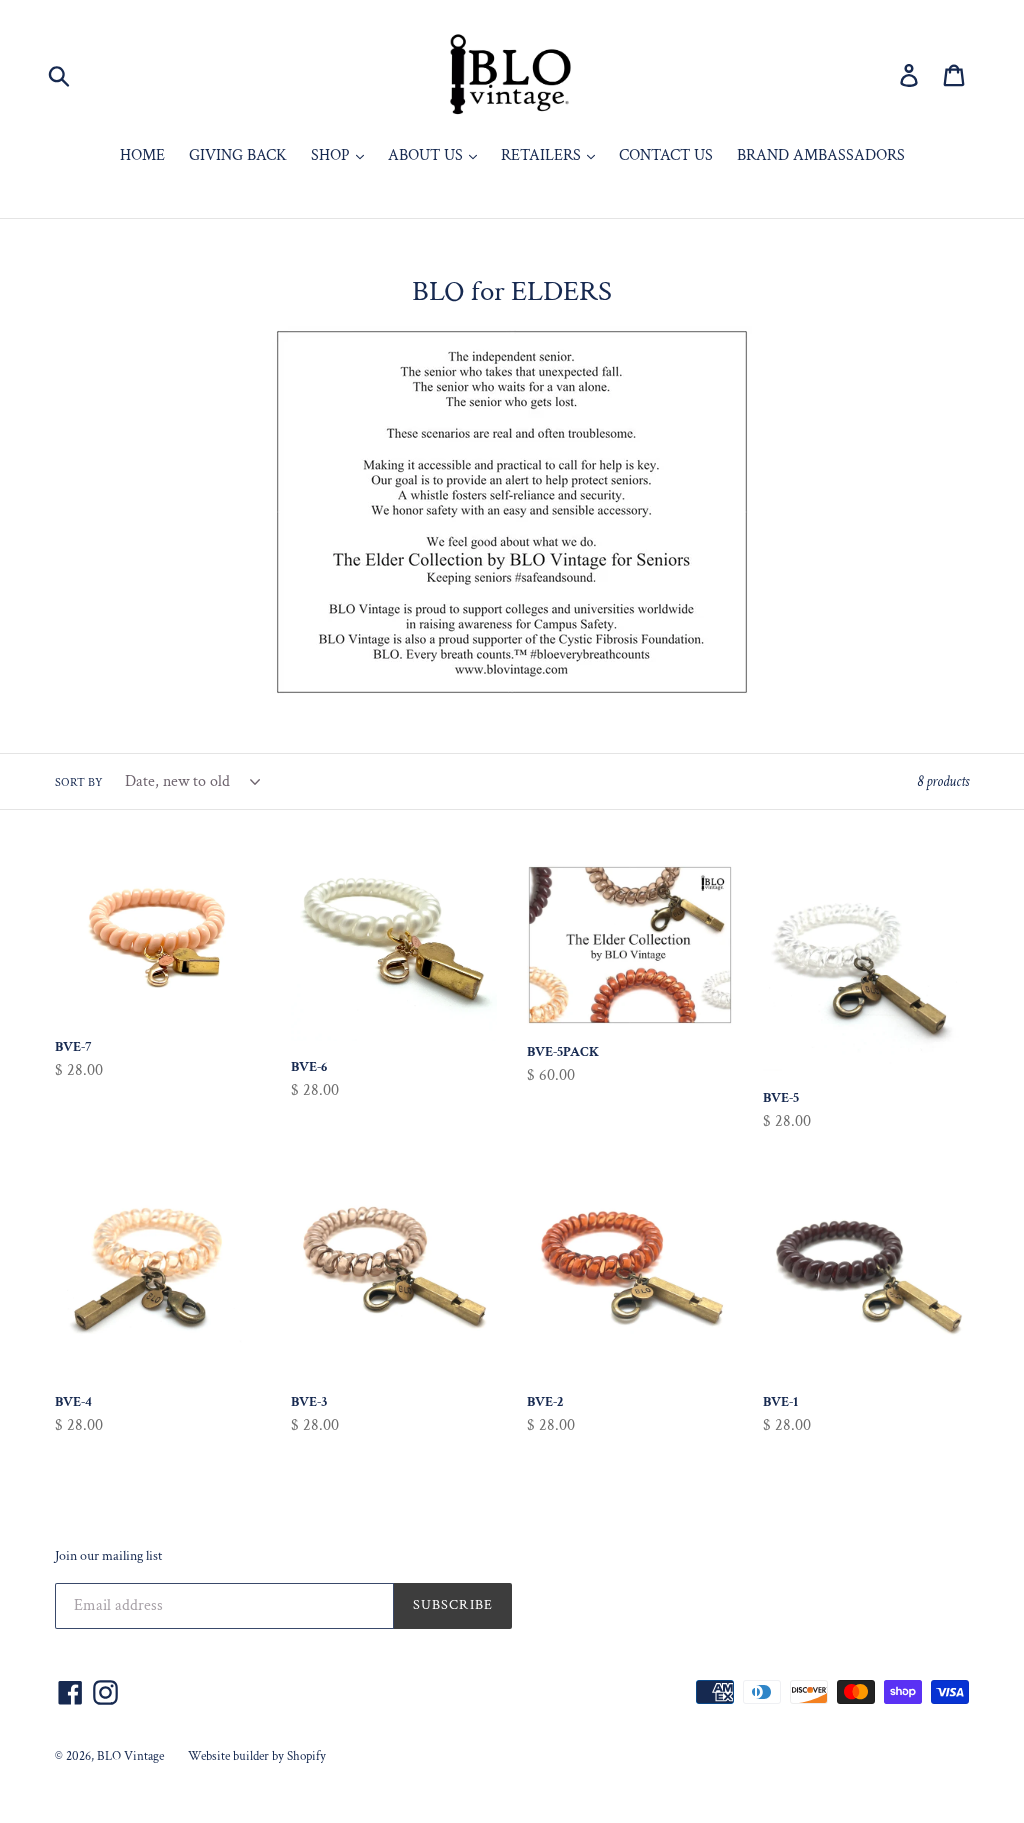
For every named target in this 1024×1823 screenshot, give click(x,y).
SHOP (332, 155)
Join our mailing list (108, 1556)
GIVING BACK (238, 155)
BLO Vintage (130, 1756)
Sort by (79, 782)
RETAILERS (543, 155)
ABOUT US (427, 155)
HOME (142, 155)
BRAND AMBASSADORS (821, 155)
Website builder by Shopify (257, 1756)
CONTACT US (666, 155)
